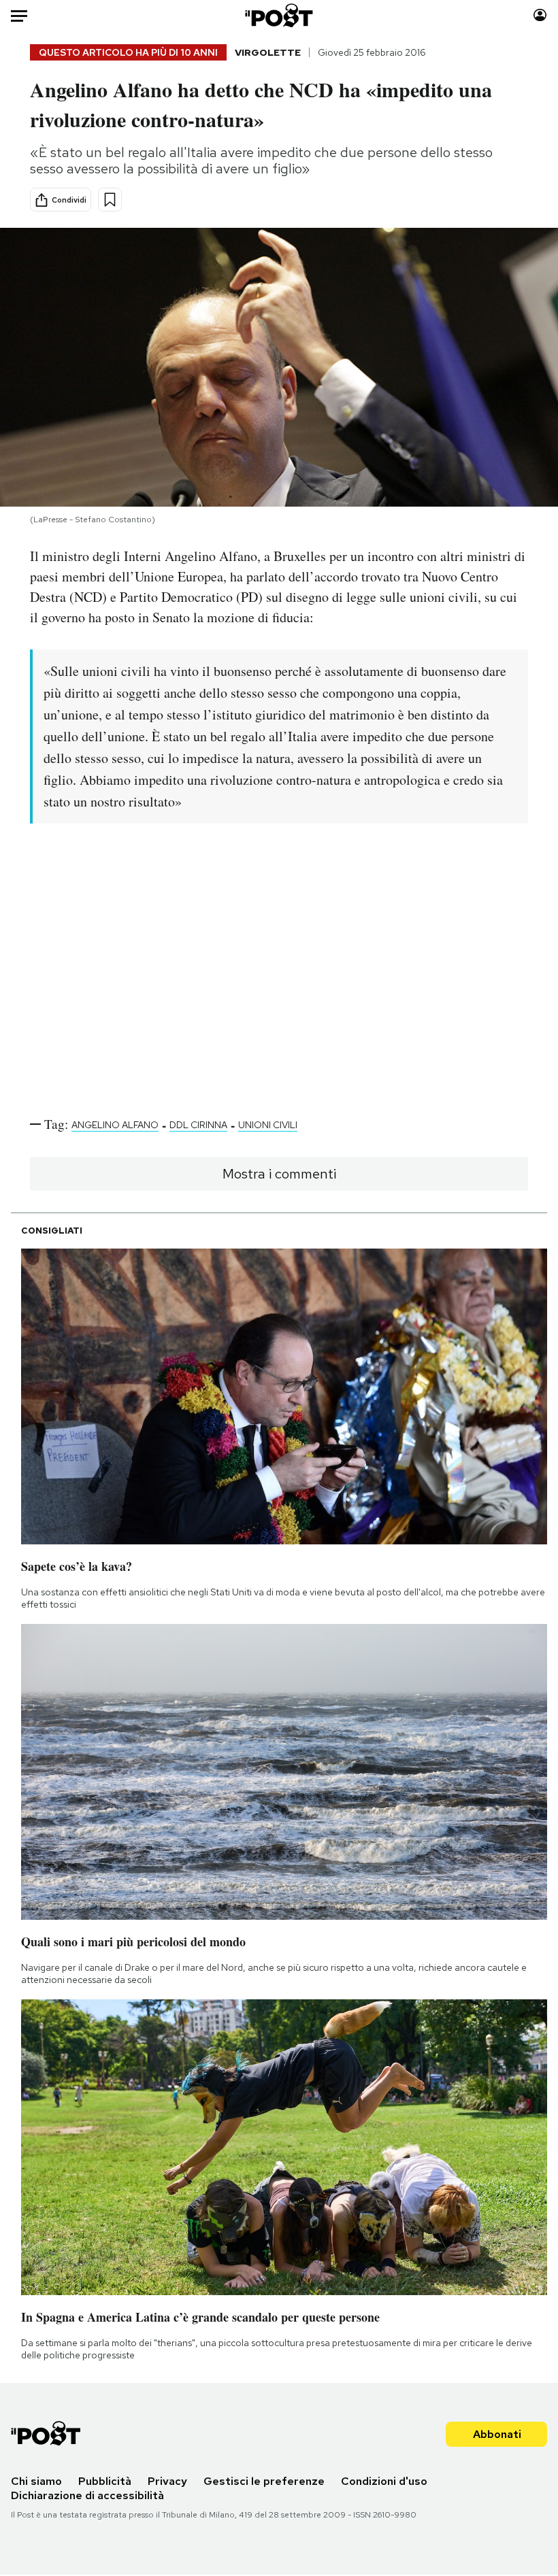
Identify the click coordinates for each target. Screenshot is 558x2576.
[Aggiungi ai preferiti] (110, 200)
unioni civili (268, 1125)
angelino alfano (115, 1125)
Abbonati (497, 2434)
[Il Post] (279, 15)
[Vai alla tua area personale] (540, 15)
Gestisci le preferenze (264, 2481)
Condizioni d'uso (384, 2481)
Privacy (167, 2481)
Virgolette (268, 52)
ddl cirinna (198, 1125)
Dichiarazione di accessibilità (87, 2495)
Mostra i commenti (279, 1174)
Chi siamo (36, 2481)
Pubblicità (105, 2481)
